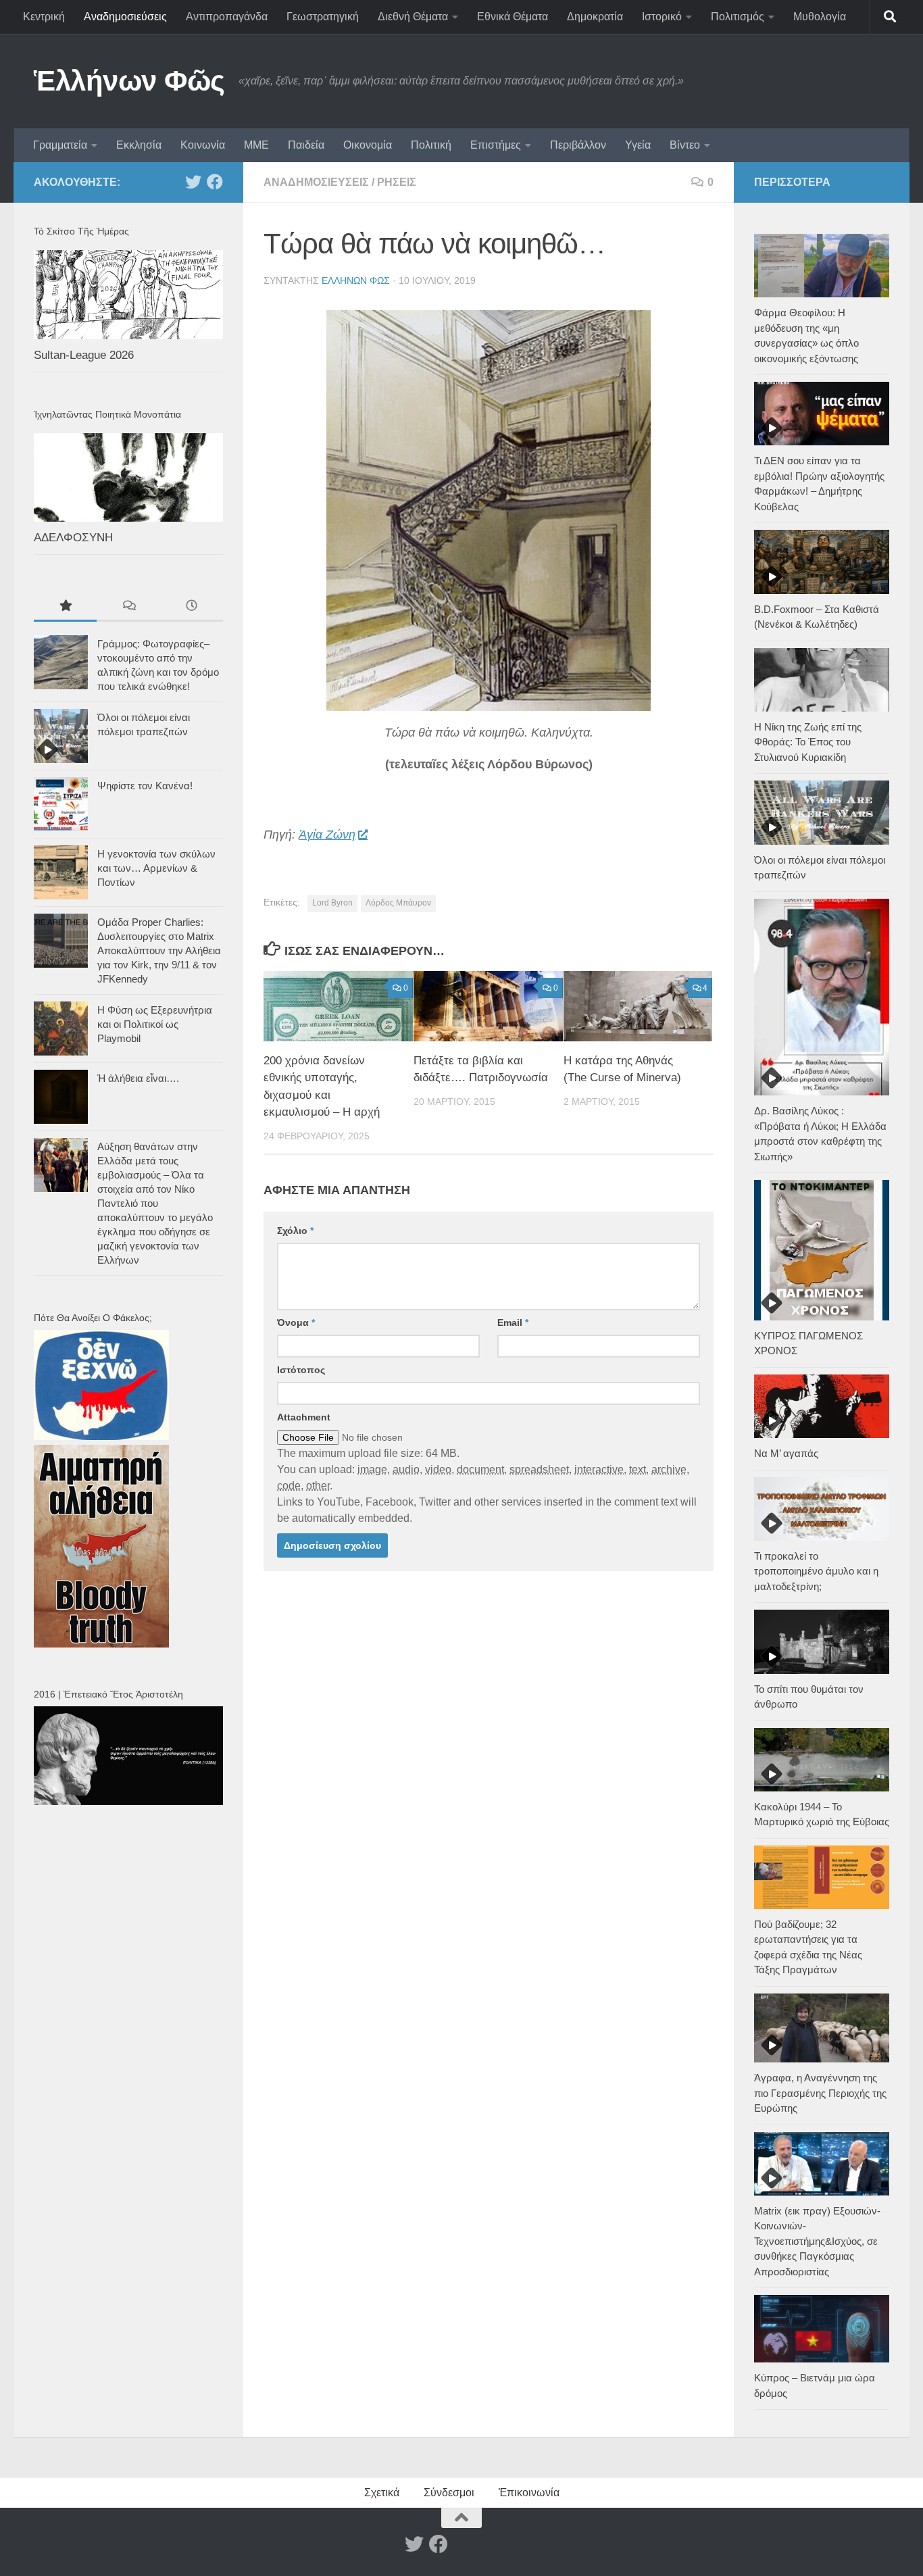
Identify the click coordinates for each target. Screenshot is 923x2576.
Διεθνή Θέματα (413, 17)
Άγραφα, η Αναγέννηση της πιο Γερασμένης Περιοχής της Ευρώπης (820, 2093)
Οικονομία (368, 145)
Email (513, 1322)
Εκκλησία (139, 145)
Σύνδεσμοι (449, 2493)
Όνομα (296, 1322)
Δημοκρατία (595, 17)
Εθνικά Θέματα (513, 17)
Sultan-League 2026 (84, 355)
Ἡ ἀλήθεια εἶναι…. (138, 1078)
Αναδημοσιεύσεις (125, 17)
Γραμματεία (60, 145)
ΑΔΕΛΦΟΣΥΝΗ (73, 538)
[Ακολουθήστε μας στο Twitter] (193, 182)
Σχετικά (382, 2493)
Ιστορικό (662, 17)
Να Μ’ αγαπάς (786, 1453)
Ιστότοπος (301, 1370)
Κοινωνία (203, 145)
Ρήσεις (397, 182)
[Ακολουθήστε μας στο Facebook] (215, 182)
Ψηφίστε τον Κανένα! (145, 786)
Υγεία (638, 145)
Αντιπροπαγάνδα (227, 17)
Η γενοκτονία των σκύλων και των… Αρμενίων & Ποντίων (156, 868)
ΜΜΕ (256, 145)
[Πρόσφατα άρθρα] (192, 607)
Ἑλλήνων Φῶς (129, 81)
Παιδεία (306, 145)
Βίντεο (685, 145)
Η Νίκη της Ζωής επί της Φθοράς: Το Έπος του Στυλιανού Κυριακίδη (808, 742)
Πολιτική (431, 145)
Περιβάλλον (578, 145)
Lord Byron (332, 903)
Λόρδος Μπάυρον (398, 903)
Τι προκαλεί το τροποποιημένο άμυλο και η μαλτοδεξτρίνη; (816, 1571)
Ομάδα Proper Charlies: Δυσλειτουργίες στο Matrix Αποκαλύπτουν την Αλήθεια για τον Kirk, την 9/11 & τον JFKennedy (159, 950)
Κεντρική (44, 17)
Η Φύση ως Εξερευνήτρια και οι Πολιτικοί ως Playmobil (155, 1024)
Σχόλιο (295, 1231)
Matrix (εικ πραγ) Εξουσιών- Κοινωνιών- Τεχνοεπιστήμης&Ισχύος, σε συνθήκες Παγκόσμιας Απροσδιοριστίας (817, 2241)
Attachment (304, 1417)
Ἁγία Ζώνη (327, 835)
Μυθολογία (820, 17)
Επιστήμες (496, 145)
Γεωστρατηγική (323, 17)
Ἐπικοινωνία (529, 2493)
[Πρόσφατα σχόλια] (128, 607)
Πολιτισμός (738, 17)
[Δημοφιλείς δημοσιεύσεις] (65, 607)
